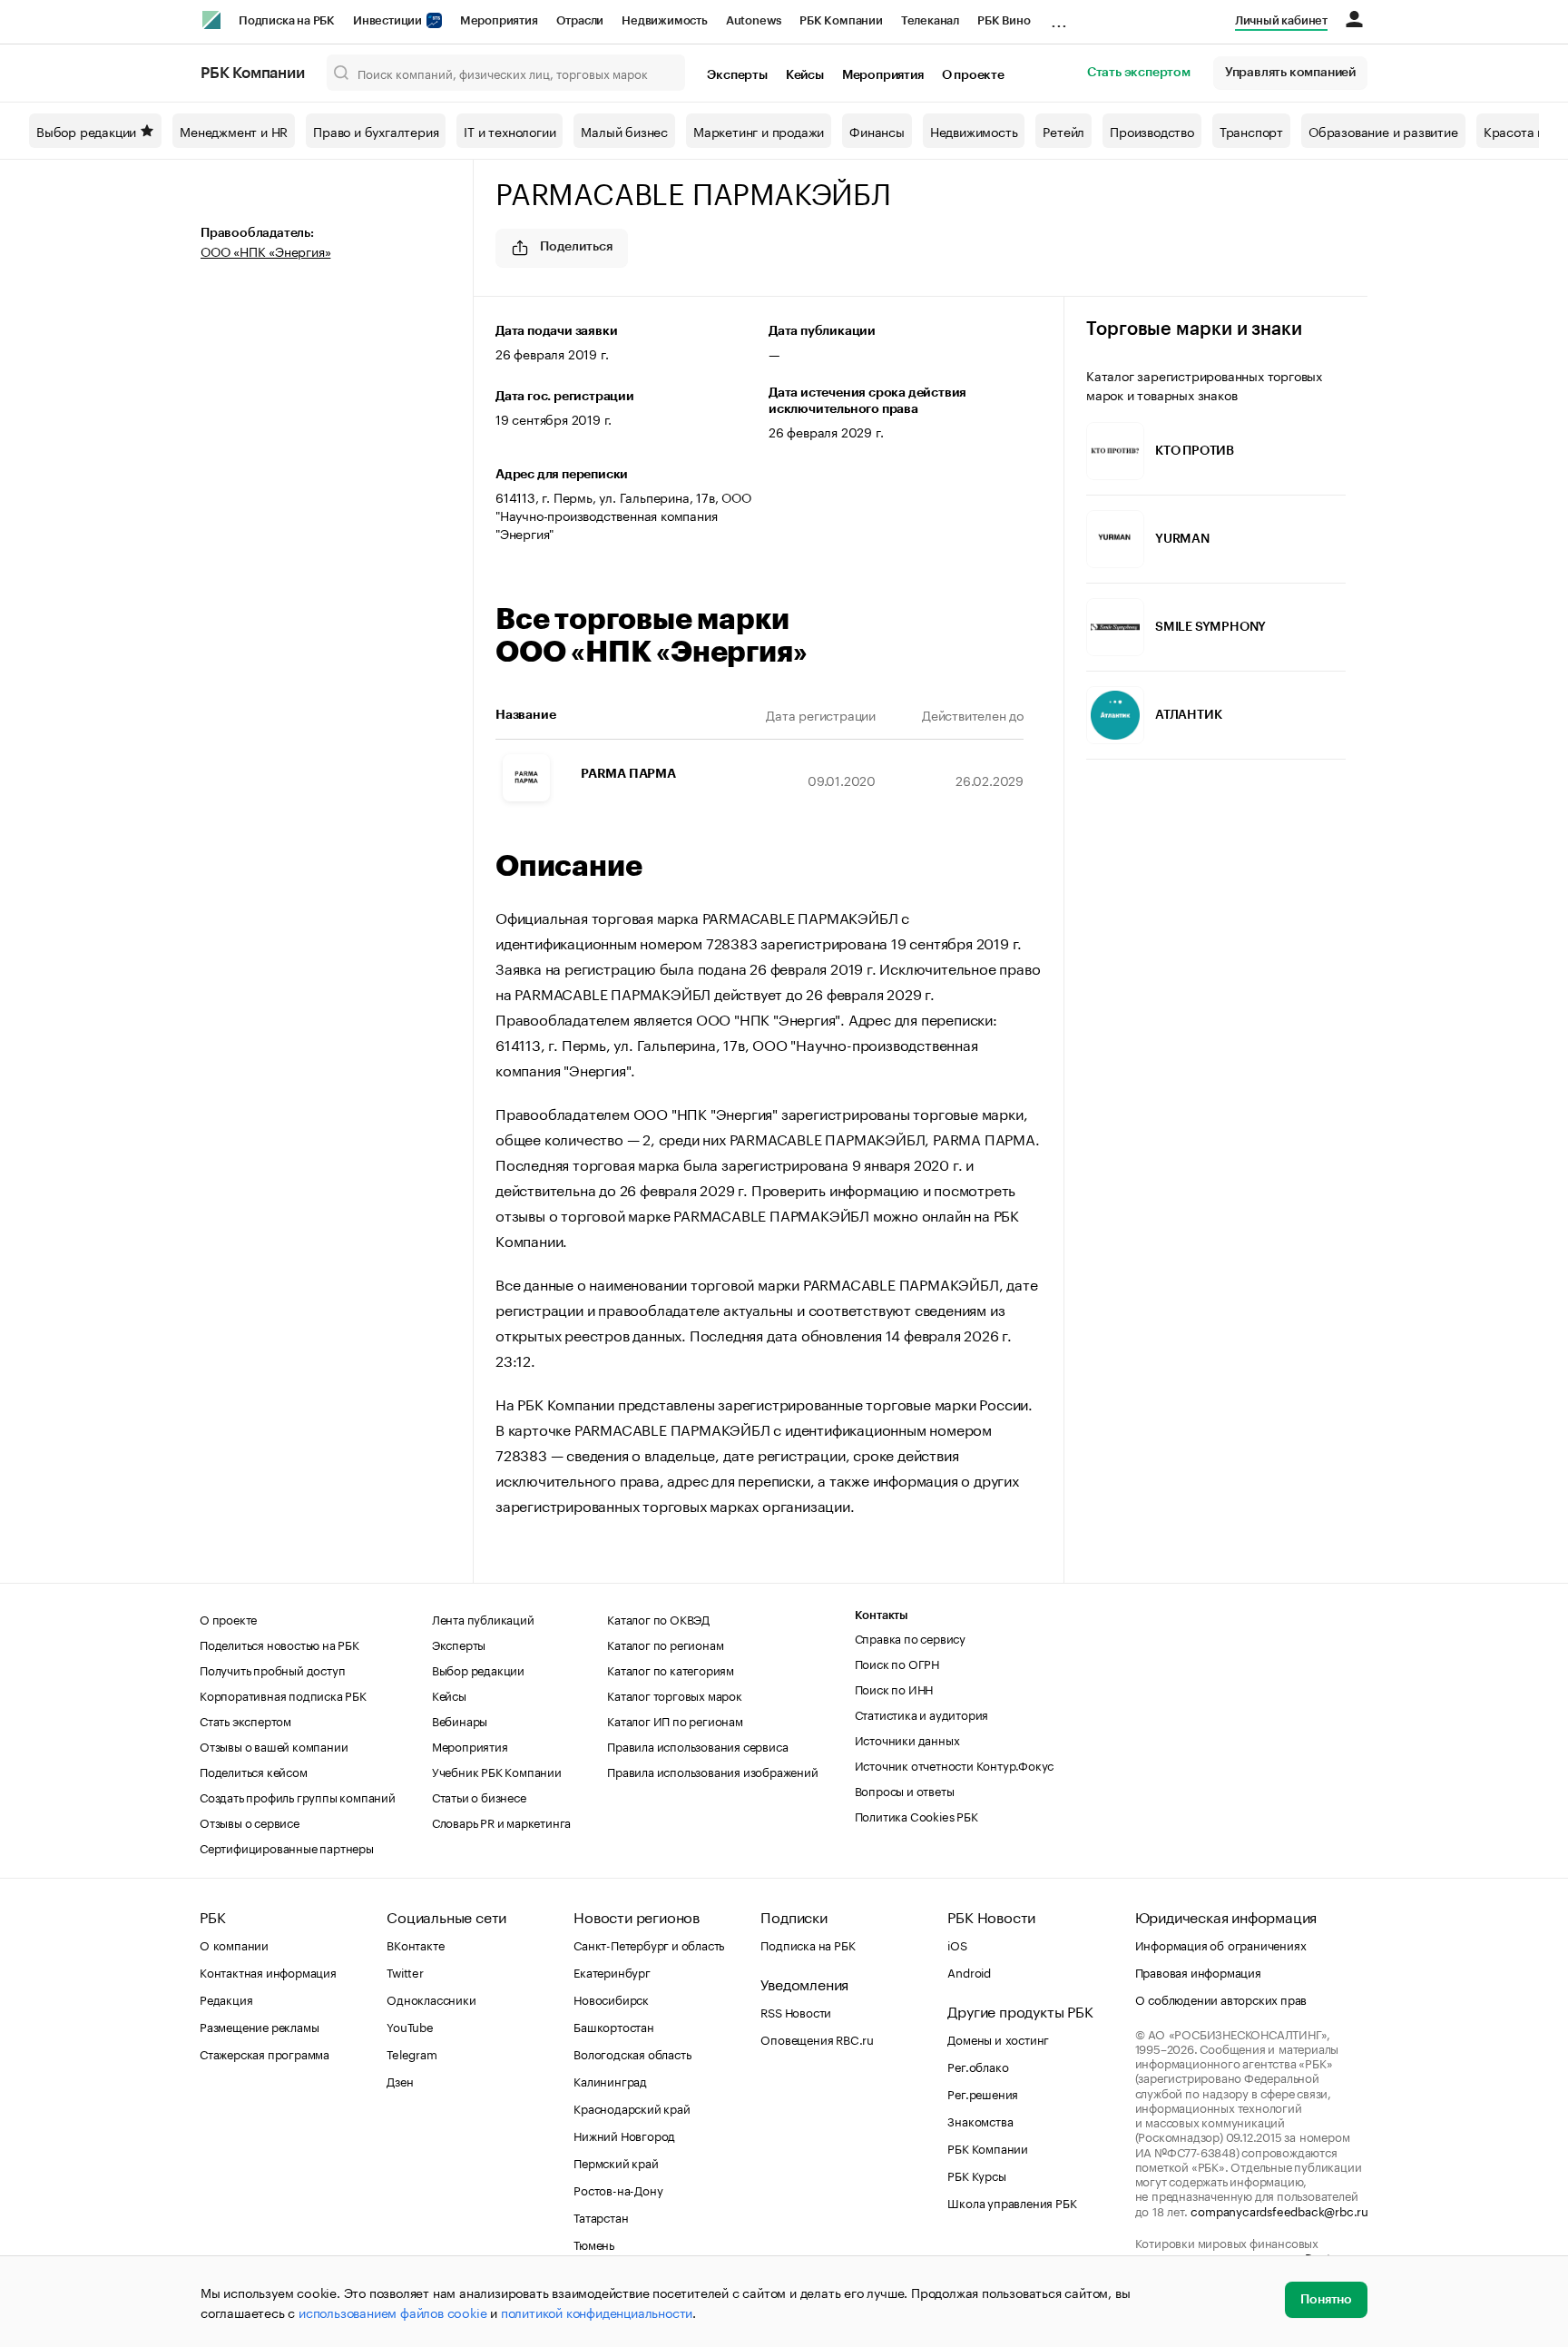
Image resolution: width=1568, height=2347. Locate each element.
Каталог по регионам (665, 1644)
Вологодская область (632, 2053)
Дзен (400, 2080)
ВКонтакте (415, 1944)
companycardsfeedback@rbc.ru (1279, 2210)
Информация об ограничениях (1221, 1944)
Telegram (412, 2053)
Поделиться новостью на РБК (279, 1644)
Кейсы (805, 75)
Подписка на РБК (287, 20)
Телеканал (930, 20)
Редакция (226, 1998)
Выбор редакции (86, 131)
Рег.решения (983, 2093)
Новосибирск (611, 1998)
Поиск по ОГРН (897, 1663)
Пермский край (616, 2162)
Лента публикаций (483, 1618)
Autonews (754, 20)
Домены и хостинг (998, 2038)
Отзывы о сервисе (250, 1822)
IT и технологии (510, 131)
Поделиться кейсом (254, 1771)
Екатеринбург (612, 1971)
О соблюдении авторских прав (1221, 1998)
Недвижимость (665, 20)
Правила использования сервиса (697, 1745)
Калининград (610, 2080)
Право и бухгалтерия (376, 131)
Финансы (877, 131)
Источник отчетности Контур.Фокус (955, 1764)
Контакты (882, 1615)
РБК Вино (1004, 20)
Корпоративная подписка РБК (283, 1694)
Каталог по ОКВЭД (658, 1618)
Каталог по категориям (671, 1669)
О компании (234, 1944)
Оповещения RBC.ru (817, 2038)
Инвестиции (389, 20)
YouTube (410, 2026)
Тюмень (594, 2244)
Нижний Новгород (624, 2135)
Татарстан (601, 2216)
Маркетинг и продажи (759, 131)
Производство (1152, 131)
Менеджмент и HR (234, 131)
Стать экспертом (1139, 73)
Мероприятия (499, 20)
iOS (957, 1944)
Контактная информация (268, 1971)
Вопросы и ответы (905, 1790)
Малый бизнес (624, 131)
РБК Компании (841, 20)
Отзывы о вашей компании (274, 1745)
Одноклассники (431, 1998)
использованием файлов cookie (392, 2312)
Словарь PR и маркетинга (501, 1822)
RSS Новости (796, 2011)
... (1059, 17)
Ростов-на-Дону (618, 2189)
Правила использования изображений (712, 1771)
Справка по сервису (910, 1637)
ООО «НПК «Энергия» (265, 250)
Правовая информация (1198, 1971)
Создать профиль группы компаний (298, 1796)
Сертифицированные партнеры (287, 1847)
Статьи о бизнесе (479, 1796)
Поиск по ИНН (894, 1688)
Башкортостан (614, 2026)
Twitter (405, 1971)
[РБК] (211, 20)
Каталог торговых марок (675, 1694)
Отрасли (580, 20)
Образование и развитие (1383, 131)
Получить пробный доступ (272, 1669)
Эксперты (737, 75)
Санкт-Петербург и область (649, 1944)
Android (969, 1971)
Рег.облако (978, 2066)
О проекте (973, 75)
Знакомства (980, 2120)
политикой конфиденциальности (597, 2312)
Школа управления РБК (1012, 2202)
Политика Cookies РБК (916, 1815)
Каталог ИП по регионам (675, 1720)
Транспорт (1251, 131)
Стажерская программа (265, 2053)
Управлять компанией (1290, 73)
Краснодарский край (632, 2107)
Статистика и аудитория (922, 1714)
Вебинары (460, 1720)
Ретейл (1063, 131)
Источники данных (907, 1739)
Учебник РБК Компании (497, 1771)
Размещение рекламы (259, 2026)
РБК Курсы (976, 2175)
